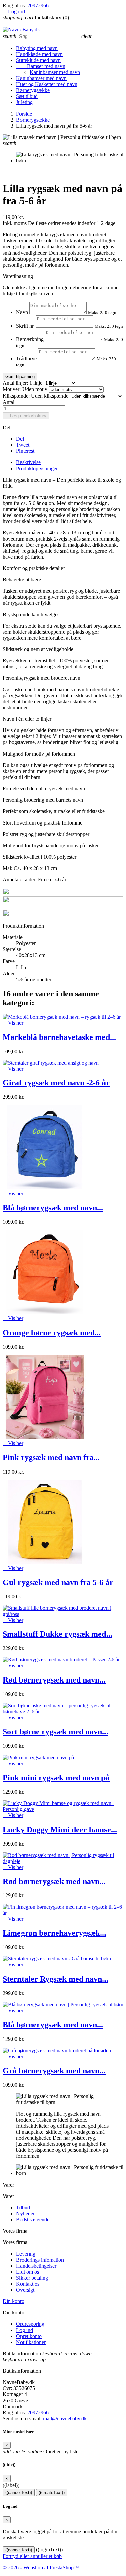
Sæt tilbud (27, 96)
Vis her (13, 1023)
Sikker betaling (32, 2278)
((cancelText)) (19, 2492)
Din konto (13, 2301)
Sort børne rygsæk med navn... (55, 1732)
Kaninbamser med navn (55, 72)
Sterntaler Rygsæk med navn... (55, 1979)
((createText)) (52, 2492)
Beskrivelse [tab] (28, 462)
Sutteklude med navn (38, 60)
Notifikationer (31, 2342)
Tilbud (23, 2207)
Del (20, 439)
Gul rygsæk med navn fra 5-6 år (58, 1582)
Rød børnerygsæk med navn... (54, 1680)
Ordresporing (30, 2324)
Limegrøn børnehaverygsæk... (54, 1933)
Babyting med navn (37, 48)
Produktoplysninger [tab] (37, 468)
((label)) (11, 2485)
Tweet (23, 445)
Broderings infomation (40, 2260)
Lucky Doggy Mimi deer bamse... (60, 1830)
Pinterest (25, 451)
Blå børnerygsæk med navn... (53, 1208)
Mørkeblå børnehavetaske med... (59, 1037)
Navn (22, 312)
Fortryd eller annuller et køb (32, 2556)
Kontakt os (28, 2284)
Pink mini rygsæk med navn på (56, 1778)
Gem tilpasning (20, 377)
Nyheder (25, 2213)
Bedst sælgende (33, 2220)
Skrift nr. (25, 326)
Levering (26, 2254)
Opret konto (29, 2336)
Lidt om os (28, 2272)
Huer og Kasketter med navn (47, 84)
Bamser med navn (41, 66)
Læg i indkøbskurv (26, 416)
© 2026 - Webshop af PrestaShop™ (41, 2567)
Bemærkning (30, 339)
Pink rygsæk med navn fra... (51, 1457)
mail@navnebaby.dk (65, 2418)
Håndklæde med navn (39, 54)
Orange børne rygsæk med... (52, 1333)
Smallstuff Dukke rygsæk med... (57, 1634)
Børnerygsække (33, 90)
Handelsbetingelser (36, 2266)
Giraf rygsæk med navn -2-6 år (56, 1083)
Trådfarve (26, 359)
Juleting (24, 102)
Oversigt (25, 2290)
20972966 (38, 6)
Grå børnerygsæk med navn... (54, 2071)
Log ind (25, 2330)
